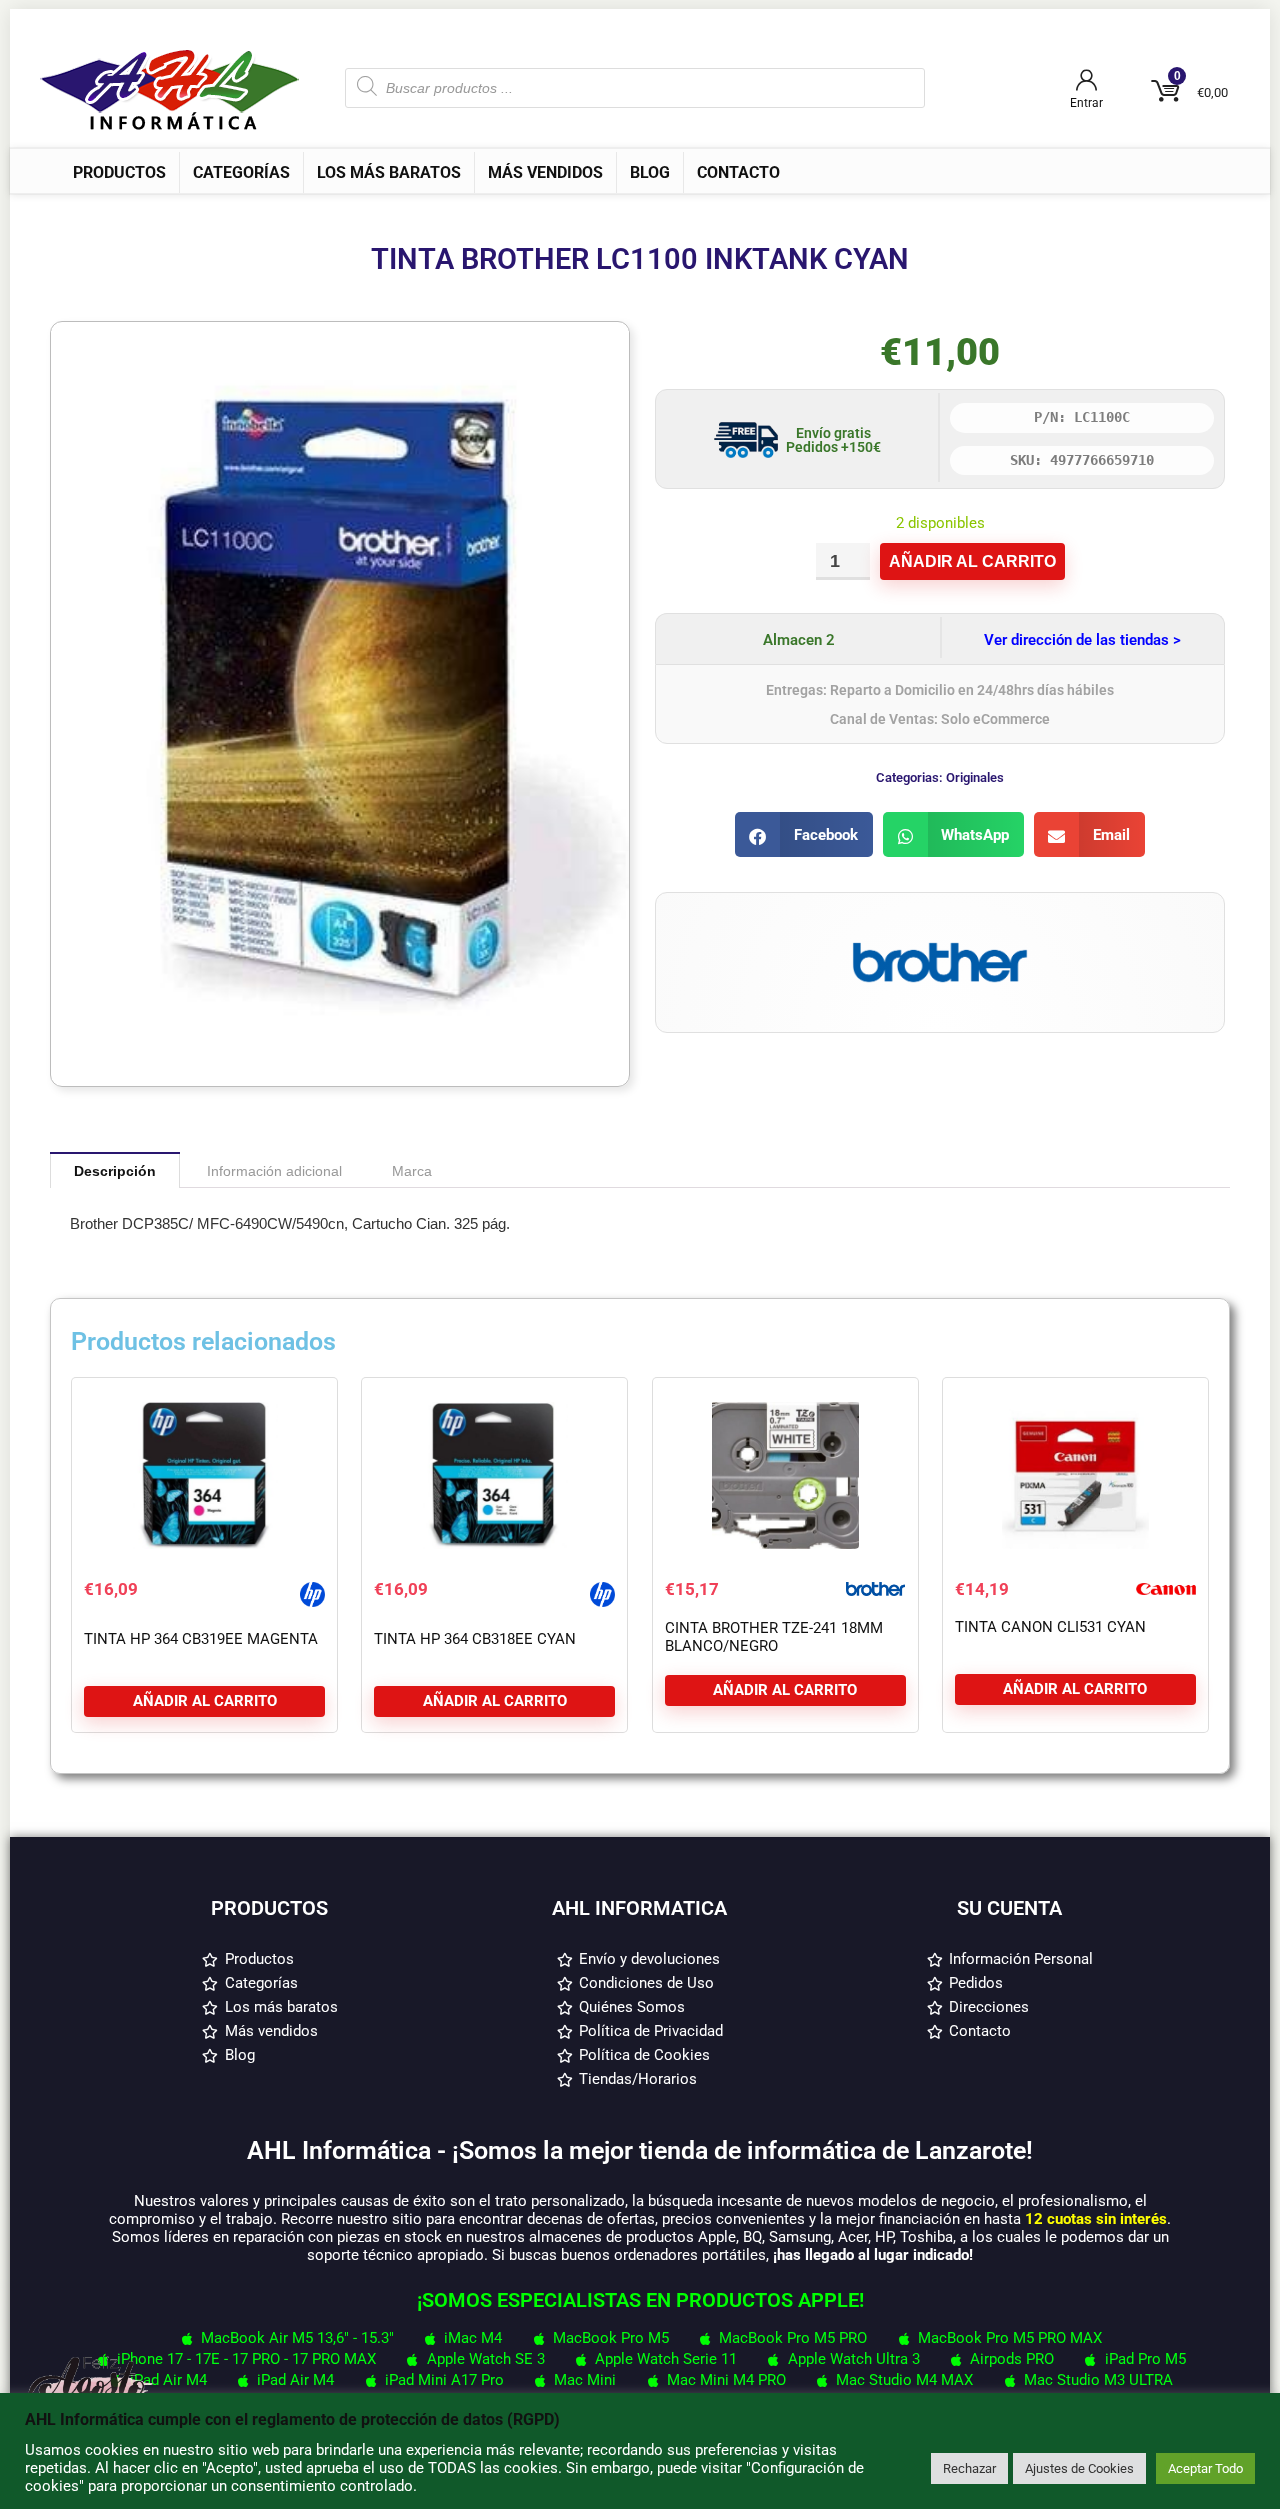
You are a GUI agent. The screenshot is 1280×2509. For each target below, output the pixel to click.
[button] (804, 834)
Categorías (241, 172)
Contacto (738, 172)
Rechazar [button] (969, 2468)
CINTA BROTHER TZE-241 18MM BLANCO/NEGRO (774, 1637)
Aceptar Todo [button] (1205, 2468)
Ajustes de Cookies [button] (1079, 2468)
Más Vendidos (545, 172)
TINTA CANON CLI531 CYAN (1050, 1627)
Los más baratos (389, 172)
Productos (119, 172)
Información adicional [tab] (274, 1171)
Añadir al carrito (972, 561)
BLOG (650, 172)
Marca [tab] (412, 1171)
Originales (975, 777)
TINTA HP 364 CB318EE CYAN (475, 1639)
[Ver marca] (940, 922)
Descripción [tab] (115, 1171)
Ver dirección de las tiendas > (1082, 640)
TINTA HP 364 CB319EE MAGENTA (201, 1639)
